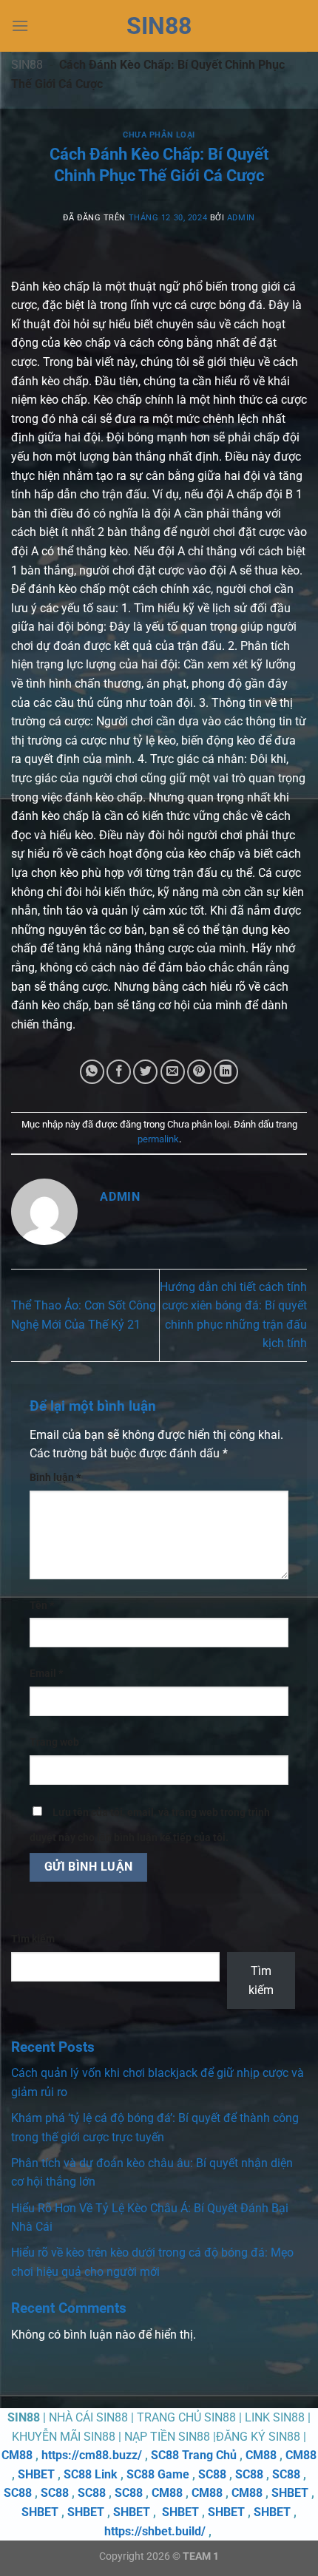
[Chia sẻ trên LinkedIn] (226, 1072)
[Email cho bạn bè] (173, 1072)
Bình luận (55, 1478)
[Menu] (20, 26)
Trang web (54, 1742)
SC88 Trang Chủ (194, 2455)
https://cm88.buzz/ (92, 2455)
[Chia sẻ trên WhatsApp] (92, 1072)
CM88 (17, 2455)
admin (241, 218)
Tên (42, 1606)
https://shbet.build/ (155, 2531)
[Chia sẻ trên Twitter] (145, 1072)
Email (46, 1674)
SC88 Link (91, 2474)
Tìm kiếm (33, 1939)
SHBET (36, 2474)
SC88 (212, 2474)
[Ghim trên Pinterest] (199, 1072)
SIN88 (159, 26)
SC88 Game (158, 2474)
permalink (158, 1139)
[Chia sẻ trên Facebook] (119, 1072)
